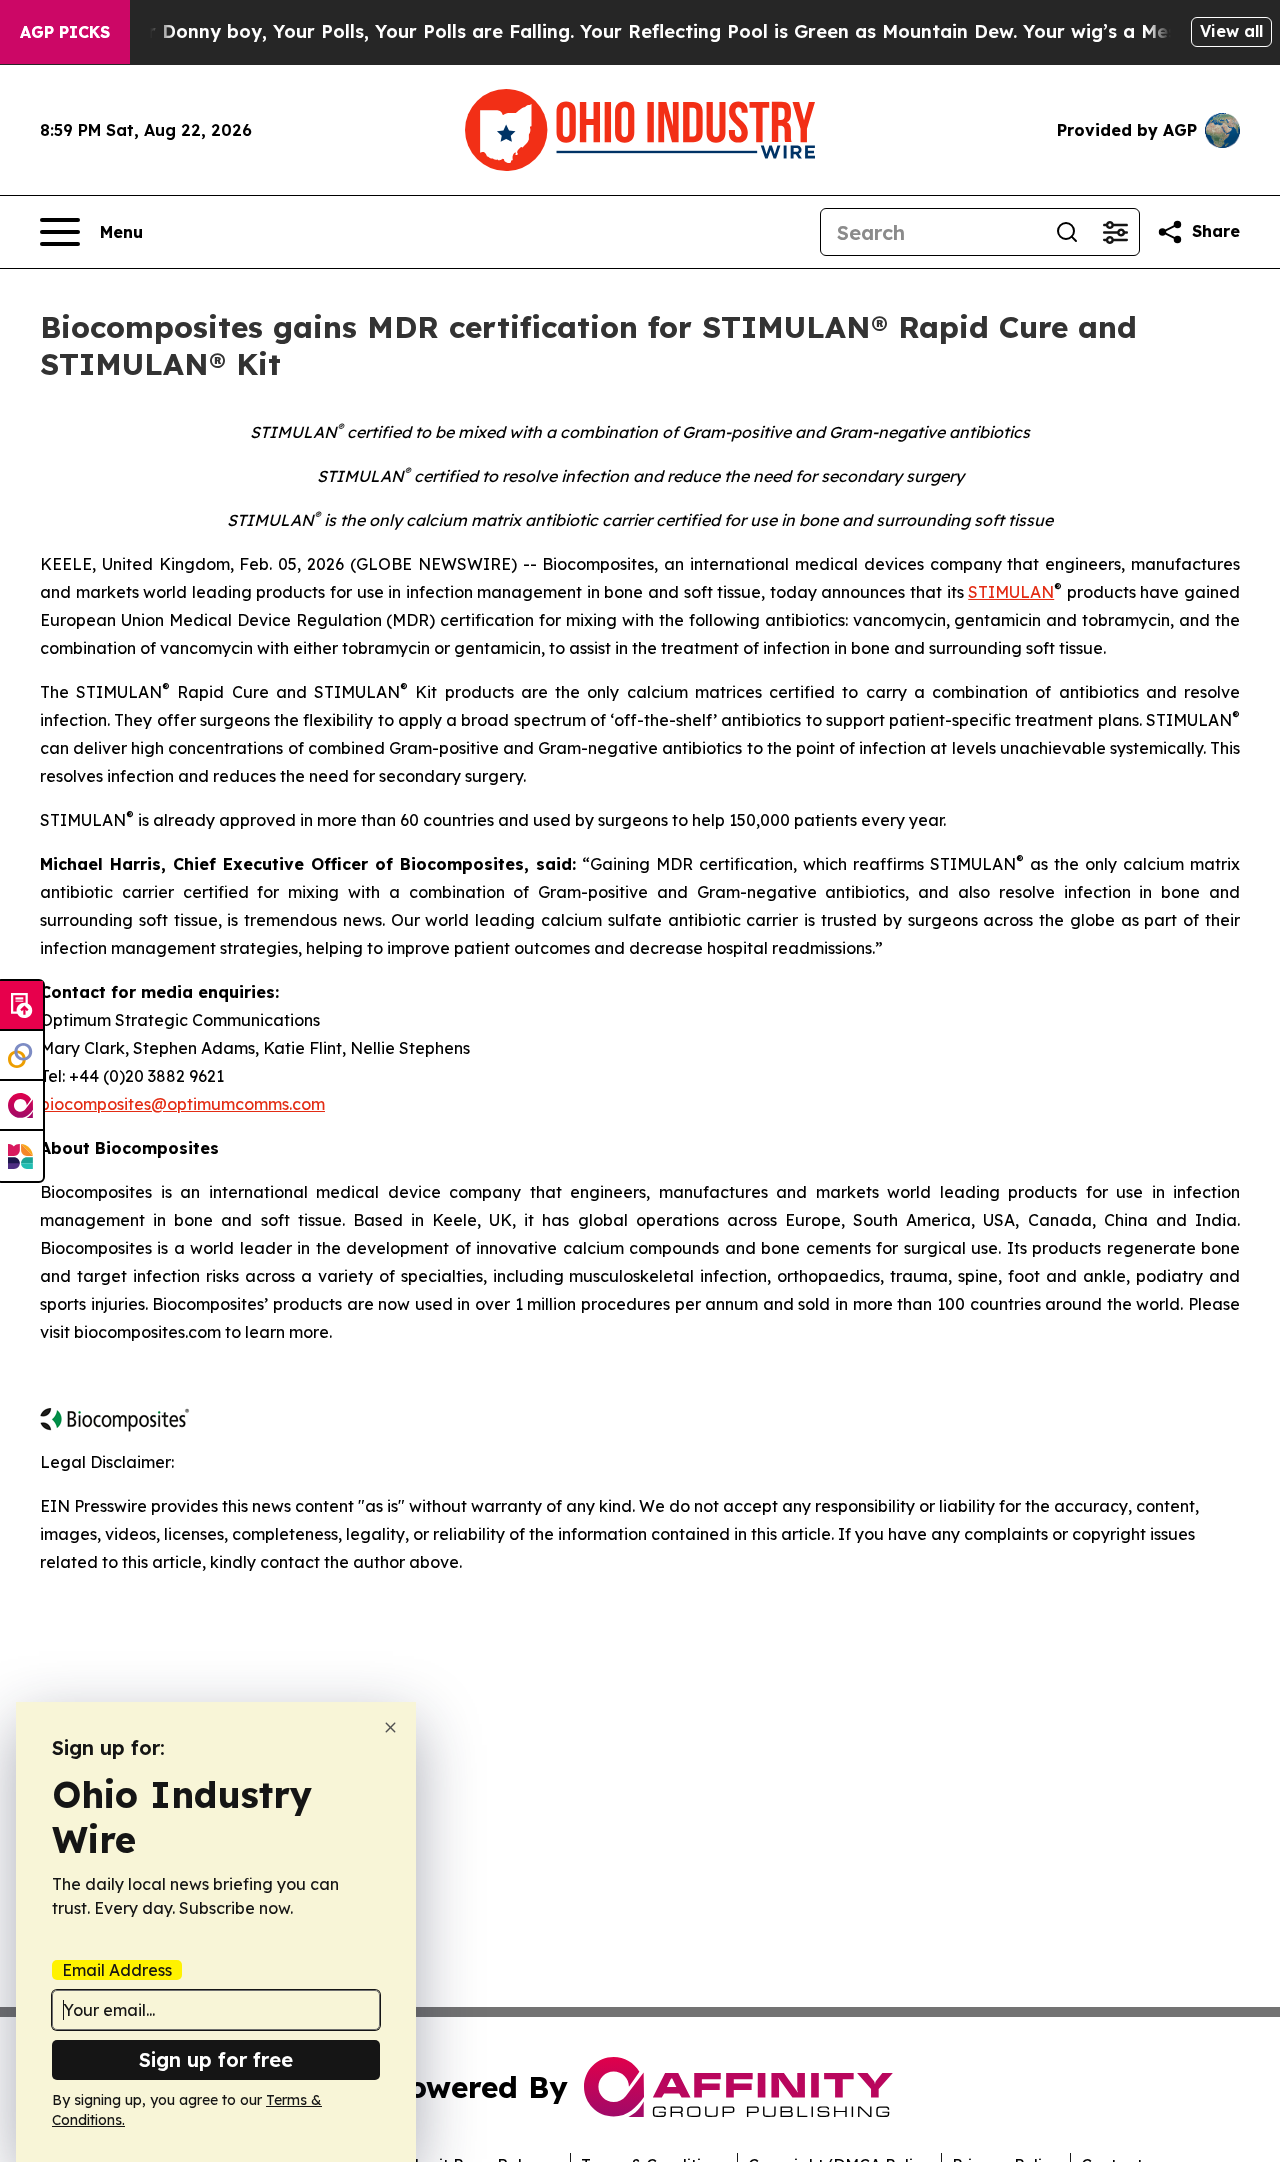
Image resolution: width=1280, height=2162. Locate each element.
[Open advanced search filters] (1115, 232)
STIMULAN (1011, 592)
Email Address (117, 1970)
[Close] (390, 1727)
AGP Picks (65, 32)
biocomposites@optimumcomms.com (182, 1104)
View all (1231, 31)
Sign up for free (216, 2059)
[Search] (1067, 232)
